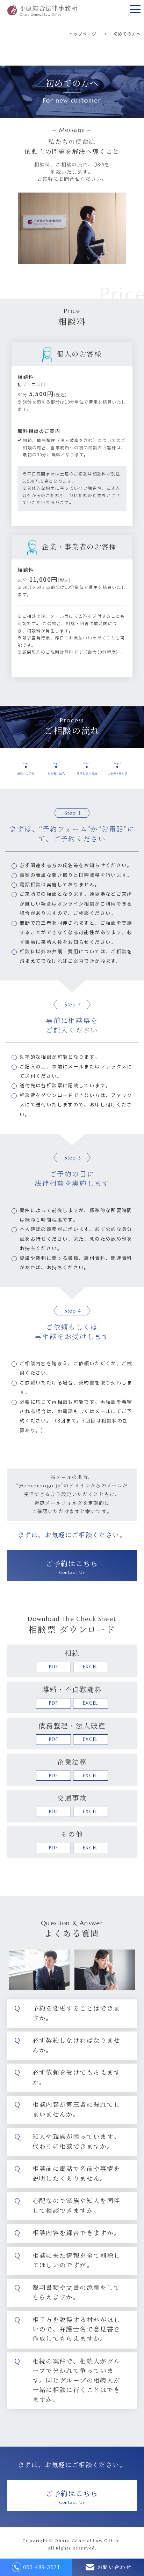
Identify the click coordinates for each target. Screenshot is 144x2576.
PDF (54, 1667)
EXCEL (91, 1667)
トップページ (82, 34)
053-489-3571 (42, 2567)
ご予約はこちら (72, 1567)
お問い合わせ (114, 2567)
